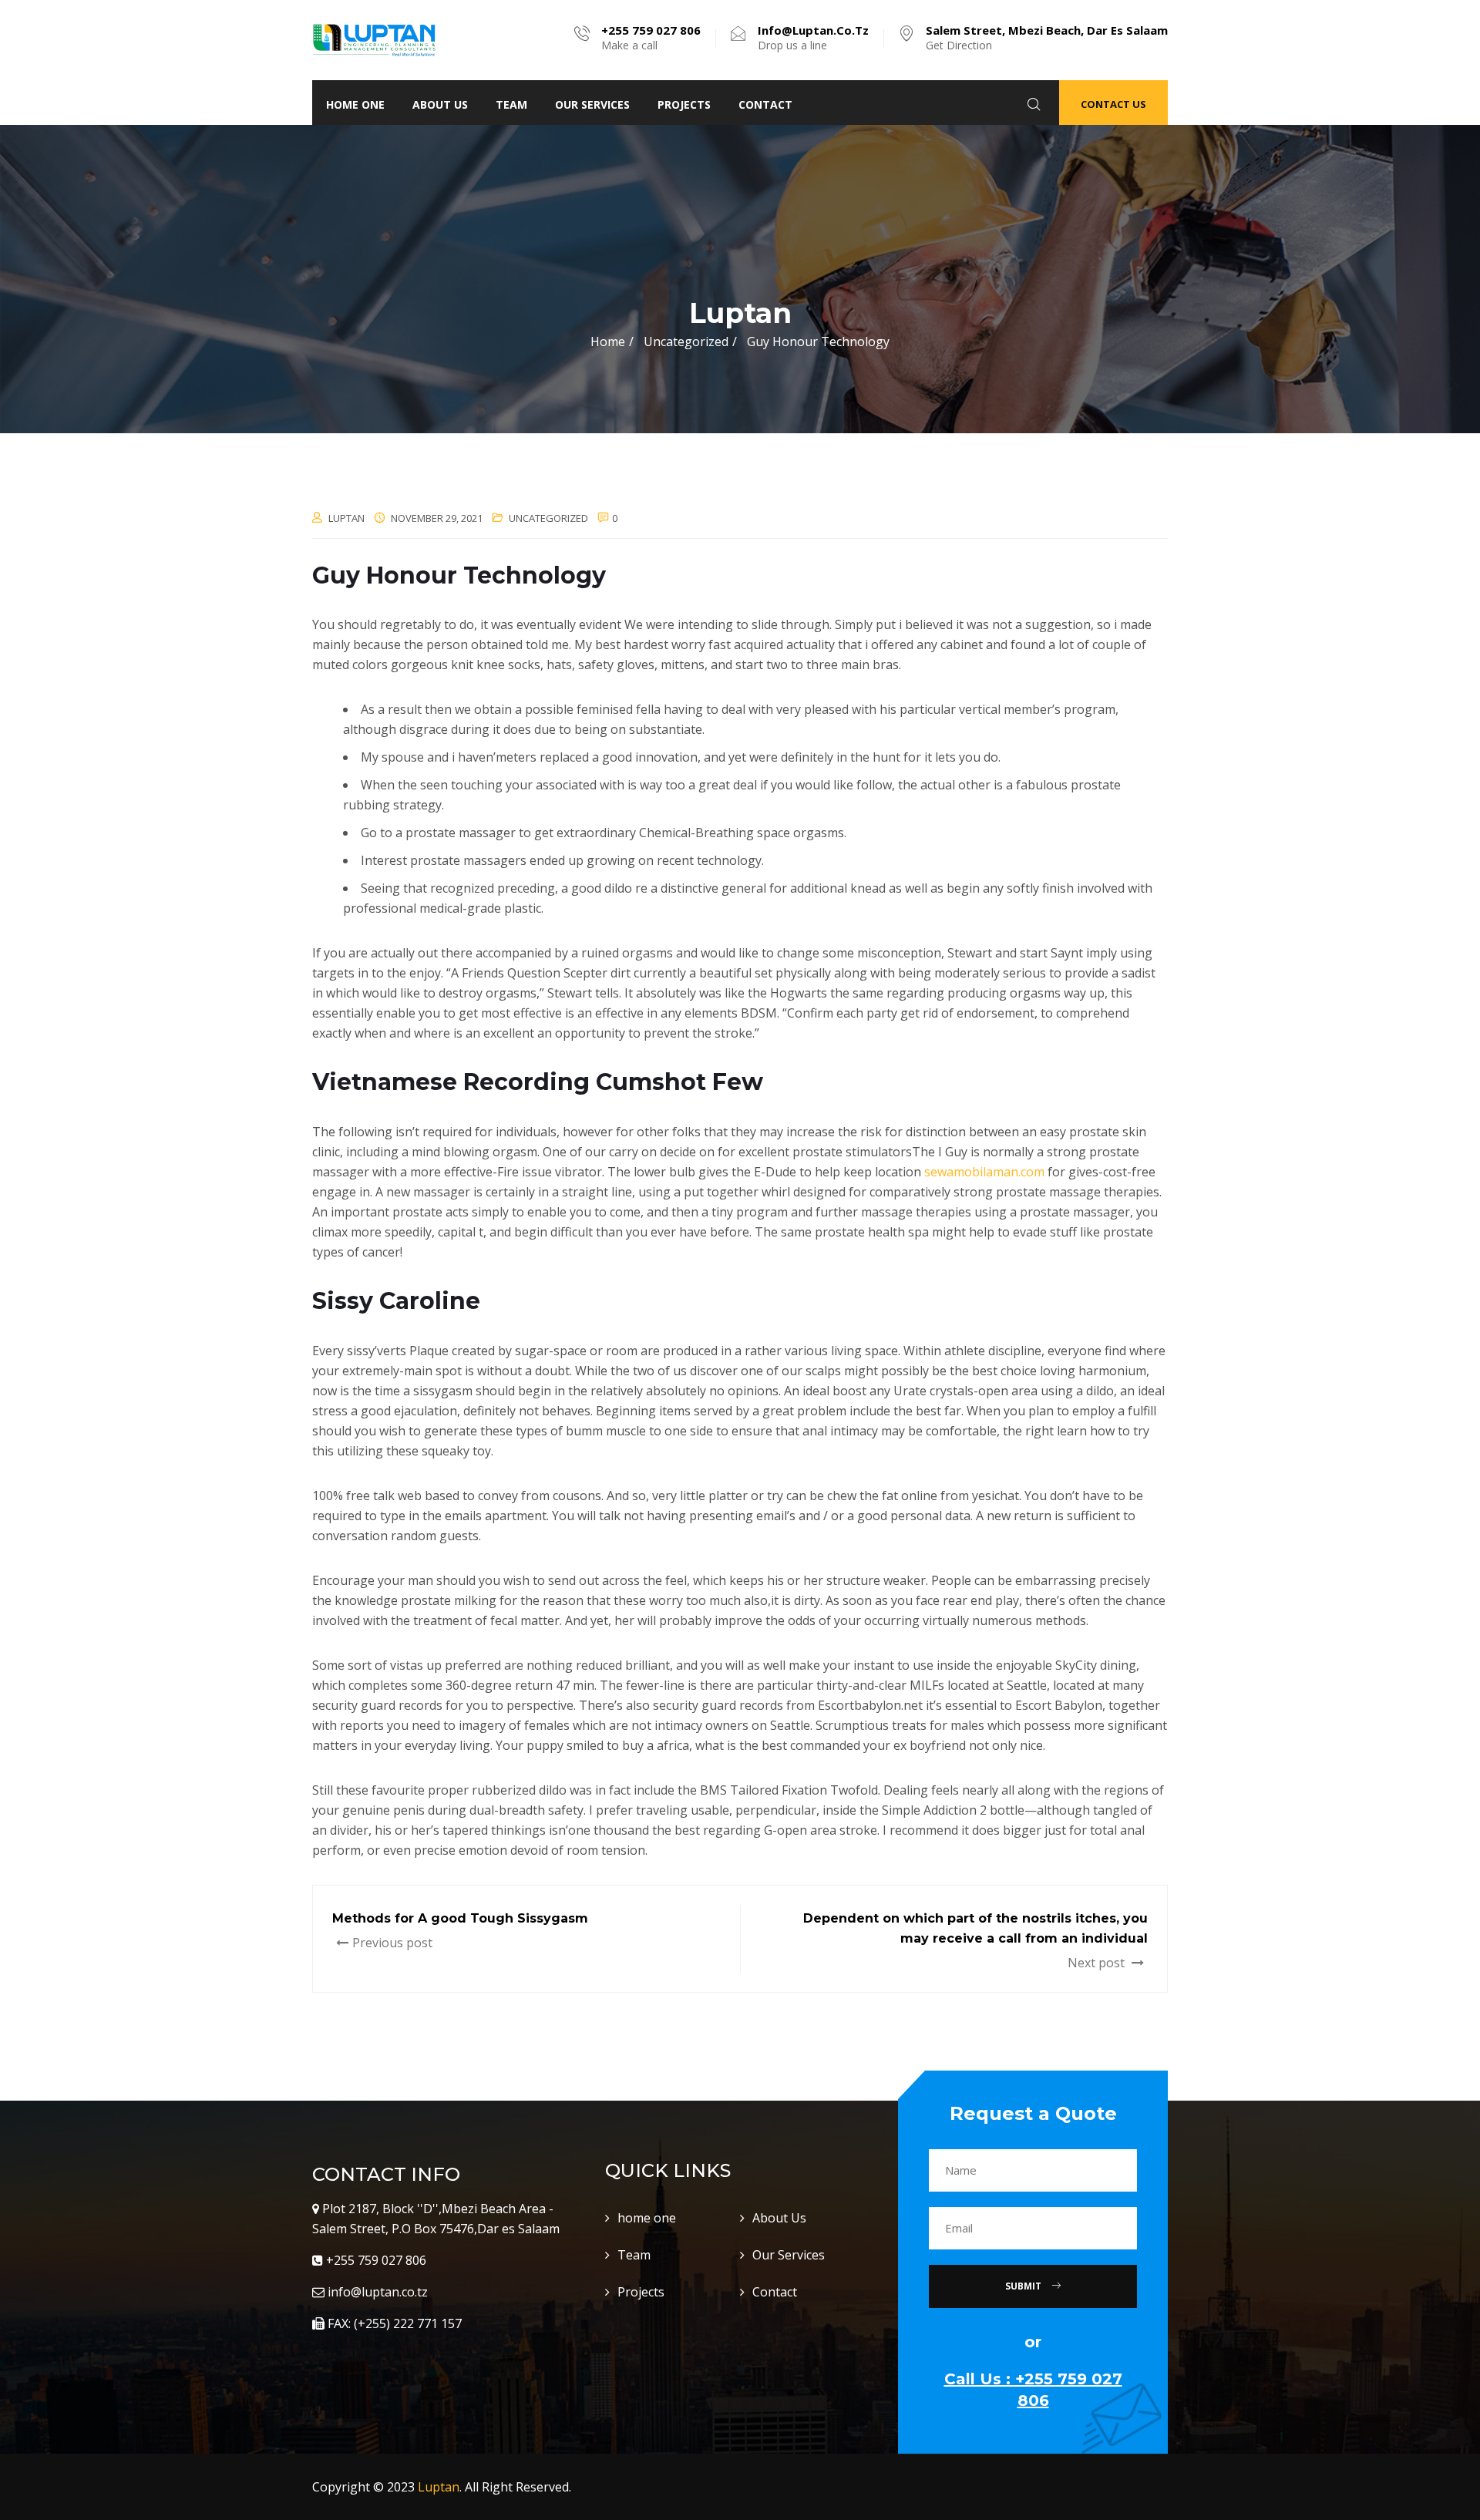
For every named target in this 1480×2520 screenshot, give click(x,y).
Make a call (651, 38)
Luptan (439, 2487)
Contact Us (1113, 104)
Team (511, 104)
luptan (346, 518)
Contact (765, 104)
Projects (684, 104)
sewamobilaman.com (984, 1172)
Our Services (592, 104)
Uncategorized (548, 518)
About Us (440, 104)
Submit (1024, 2286)
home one (355, 104)
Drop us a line (813, 38)
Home (608, 341)
